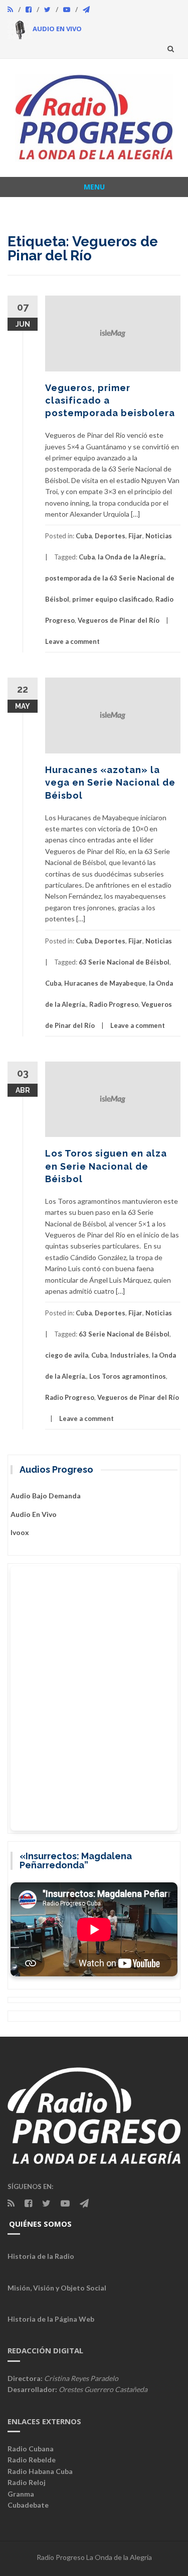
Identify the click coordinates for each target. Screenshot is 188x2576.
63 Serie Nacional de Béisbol (124, 962)
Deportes (110, 536)
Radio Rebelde (32, 2460)
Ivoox (20, 1532)
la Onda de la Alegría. (131, 557)
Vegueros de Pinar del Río (119, 620)
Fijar (135, 536)
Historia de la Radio (41, 2256)
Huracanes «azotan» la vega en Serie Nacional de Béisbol (110, 782)
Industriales (130, 1355)
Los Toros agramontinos (128, 1376)
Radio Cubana (31, 2449)
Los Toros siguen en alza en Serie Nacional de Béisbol (106, 1166)
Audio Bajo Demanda (46, 1496)
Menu (94, 187)
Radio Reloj (27, 2482)
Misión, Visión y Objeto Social (57, 2288)
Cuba (84, 536)
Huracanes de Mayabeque (105, 983)
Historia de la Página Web (51, 2319)
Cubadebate (28, 2505)
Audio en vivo (34, 1514)
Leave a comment (72, 641)
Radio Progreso (114, 1004)
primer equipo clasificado (112, 599)
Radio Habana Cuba (40, 2471)
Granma (21, 2494)
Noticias (159, 536)
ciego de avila (67, 1355)
